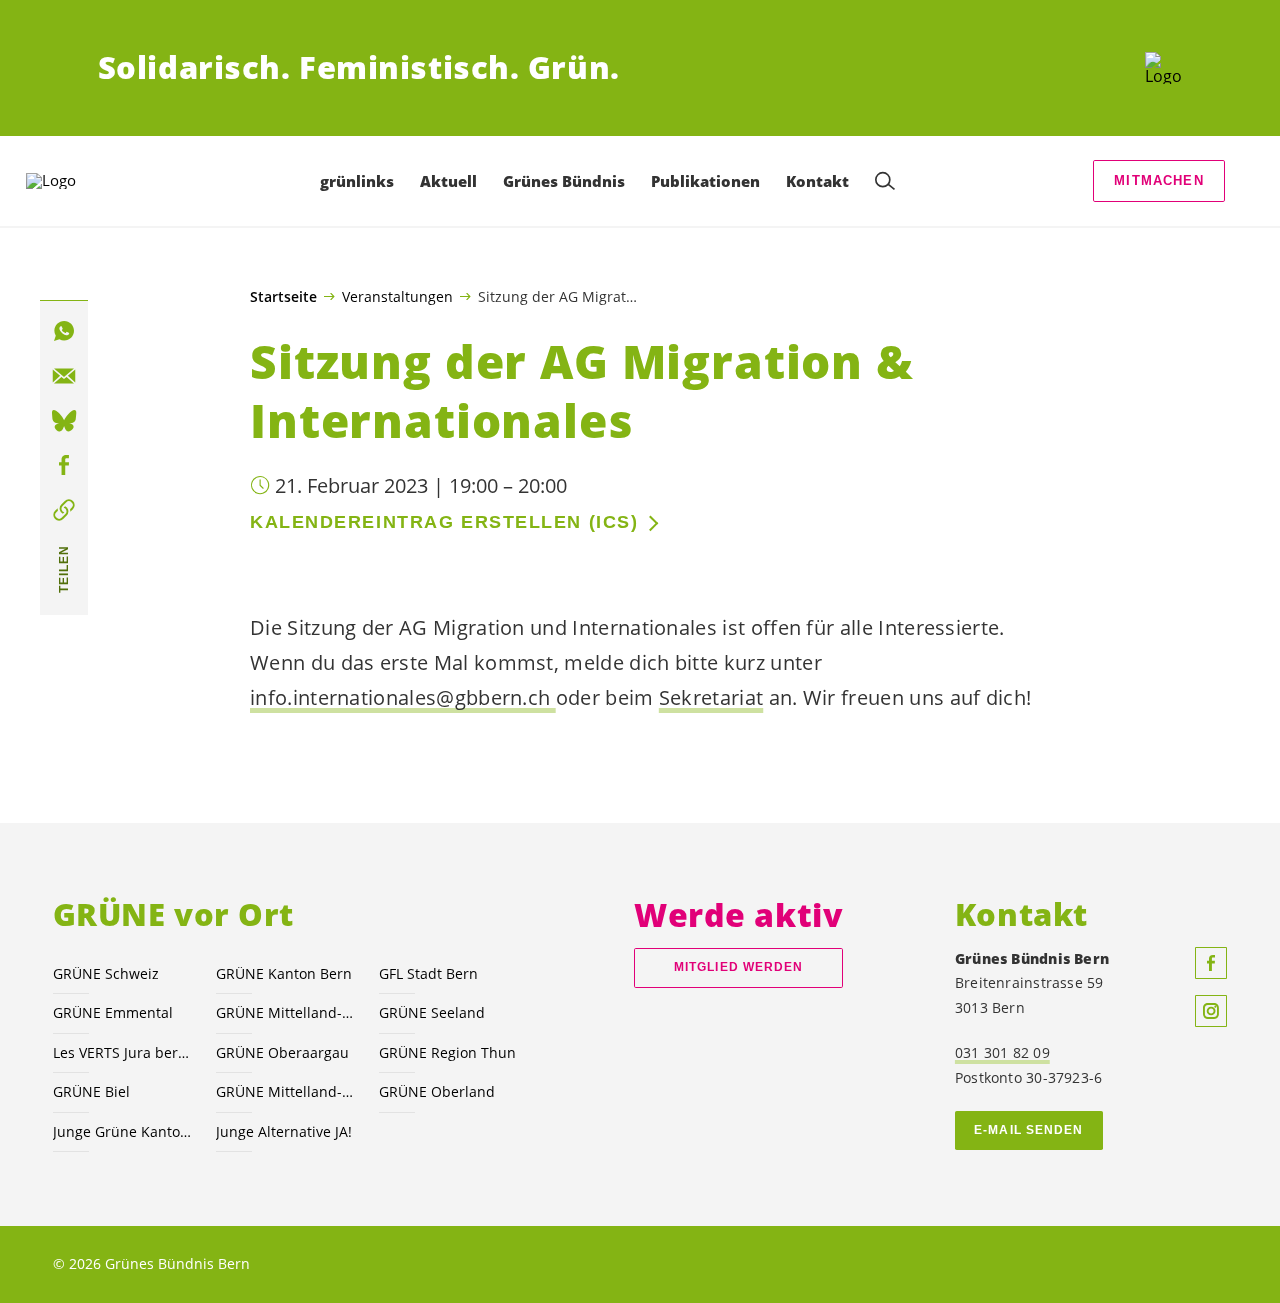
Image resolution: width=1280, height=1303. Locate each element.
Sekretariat (711, 697)
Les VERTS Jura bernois (122, 1052)
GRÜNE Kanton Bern (284, 973)
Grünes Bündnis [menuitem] (564, 181)
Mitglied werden (738, 967)
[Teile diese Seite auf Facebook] (64, 466)
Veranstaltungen (397, 296)
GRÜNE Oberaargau (282, 1052)
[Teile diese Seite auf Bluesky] (64, 421)
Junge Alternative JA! (284, 1131)
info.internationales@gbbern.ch (403, 697)
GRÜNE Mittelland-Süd (285, 1012)
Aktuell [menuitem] (448, 181)
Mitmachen (1159, 180)
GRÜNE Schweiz (106, 973)
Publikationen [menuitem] (705, 181)
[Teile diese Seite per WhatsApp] (64, 332)
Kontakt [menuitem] (817, 181)
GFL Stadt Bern (428, 973)
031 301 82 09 (1002, 1052)
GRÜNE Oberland (437, 1091)
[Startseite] (1163, 68)
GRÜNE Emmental (113, 1012)
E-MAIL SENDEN (1028, 1130)
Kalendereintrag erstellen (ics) (444, 522)
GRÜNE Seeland (432, 1012)
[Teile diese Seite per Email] (64, 376)
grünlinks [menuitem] (357, 181)
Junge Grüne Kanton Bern (122, 1131)
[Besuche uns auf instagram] (1211, 1011)
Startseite (283, 297)
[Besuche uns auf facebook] (1211, 963)
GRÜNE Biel (91, 1091)
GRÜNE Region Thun (447, 1052)
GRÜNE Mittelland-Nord (285, 1091)
